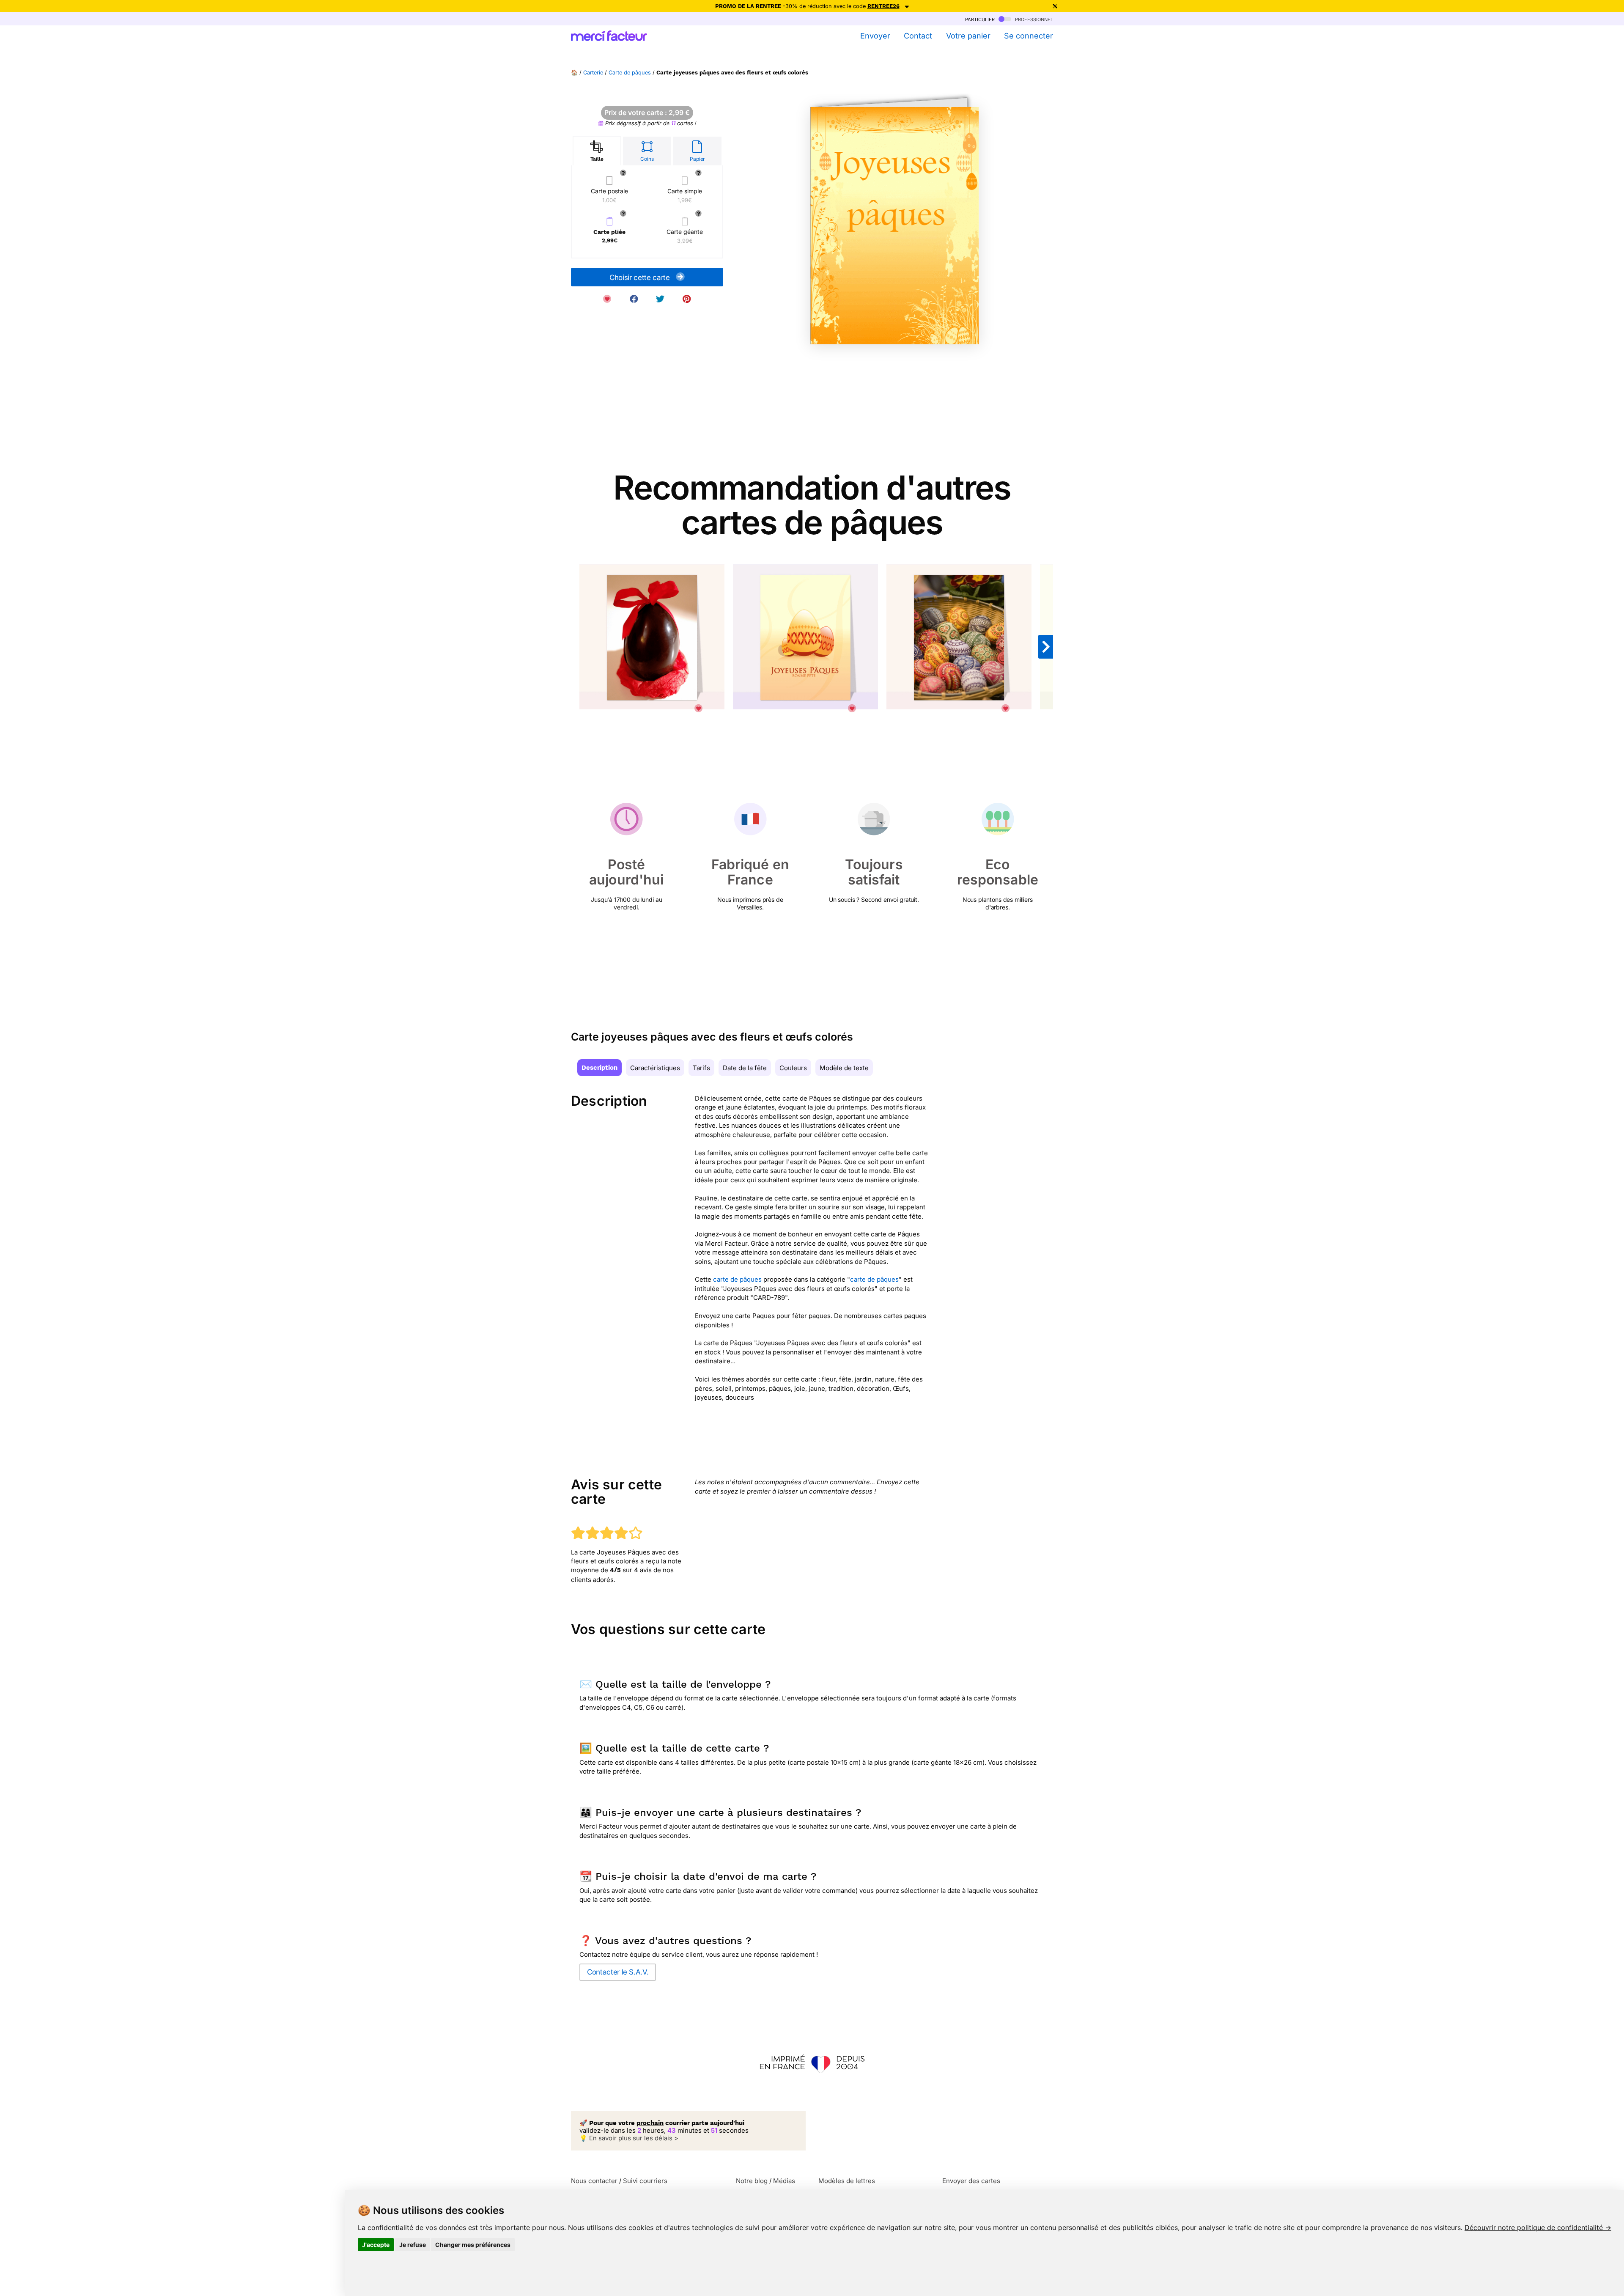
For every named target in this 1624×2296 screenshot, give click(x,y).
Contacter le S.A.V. (618, 1972)
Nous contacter (594, 2181)
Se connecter (1029, 36)
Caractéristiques (655, 1068)
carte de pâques (737, 1279)
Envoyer (875, 36)
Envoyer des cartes (971, 2181)
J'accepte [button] (376, 2245)
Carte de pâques (630, 73)
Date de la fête (745, 1068)
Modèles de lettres (847, 2181)
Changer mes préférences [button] (473, 2245)
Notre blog (752, 2181)
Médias (784, 2181)
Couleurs (793, 1068)
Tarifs (701, 1068)
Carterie (593, 73)
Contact (918, 36)
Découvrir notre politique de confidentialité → (1538, 2227)
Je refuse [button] (413, 2245)
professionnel (1033, 19)
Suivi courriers (645, 2181)
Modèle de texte (844, 1068)
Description (599, 1068)
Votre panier (968, 36)
